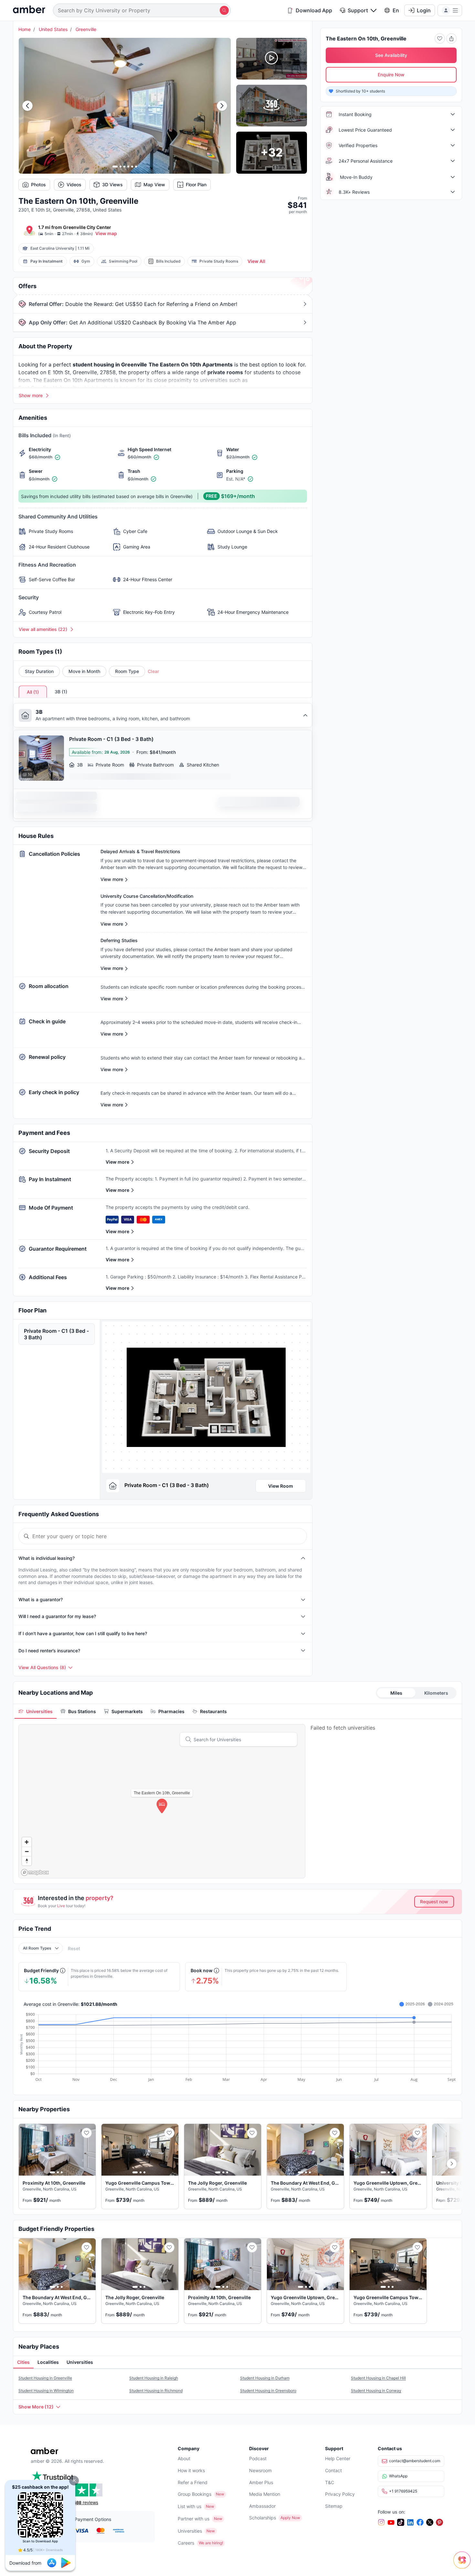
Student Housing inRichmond (156, 2391)
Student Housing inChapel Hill (378, 2378)
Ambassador (262, 2506)
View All (256, 261)
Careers (186, 2543)
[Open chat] (464, 2565)
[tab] (36, 1711)
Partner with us (194, 2519)
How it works (191, 2470)
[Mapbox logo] (35, 1872)
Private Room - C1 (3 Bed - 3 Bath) (56, 1334)
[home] (29, 10)
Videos (74, 185)
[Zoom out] (27, 1851)
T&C (330, 2482)
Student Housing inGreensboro (268, 2391)
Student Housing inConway (376, 2391)
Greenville (86, 29)
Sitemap (334, 2506)
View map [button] (106, 233)
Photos (38, 185)
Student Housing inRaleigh (154, 2378)
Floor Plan (196, 185)
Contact (333, 2470)
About (184, 2458)
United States (53, 29)
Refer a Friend (193, 2482)
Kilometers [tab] (436, 1693)
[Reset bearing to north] (27, 1861)
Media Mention (265, 2494)
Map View (154, 185)
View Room (281, 1486)
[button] (74, 2481)
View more (117, 1162)
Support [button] (358, 10)
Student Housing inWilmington (46, 2391)
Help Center (338, 2458)
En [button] (396, 10)
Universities (190, 2531)
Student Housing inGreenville (45, 2378)
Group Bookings (195, 2494)
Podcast (258, 2458)
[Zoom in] (27, 1842)
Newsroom (260, 2470)
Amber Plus (261, 2482)
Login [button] (424, 10)
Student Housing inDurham (265, 2378)
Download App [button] (314, 10)
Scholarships (263, 2518)
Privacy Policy (340, 2494)
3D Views (112, 185)
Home (25, 29)
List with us (190, 2506)
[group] (206, 1397)
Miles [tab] (396, 1693)
